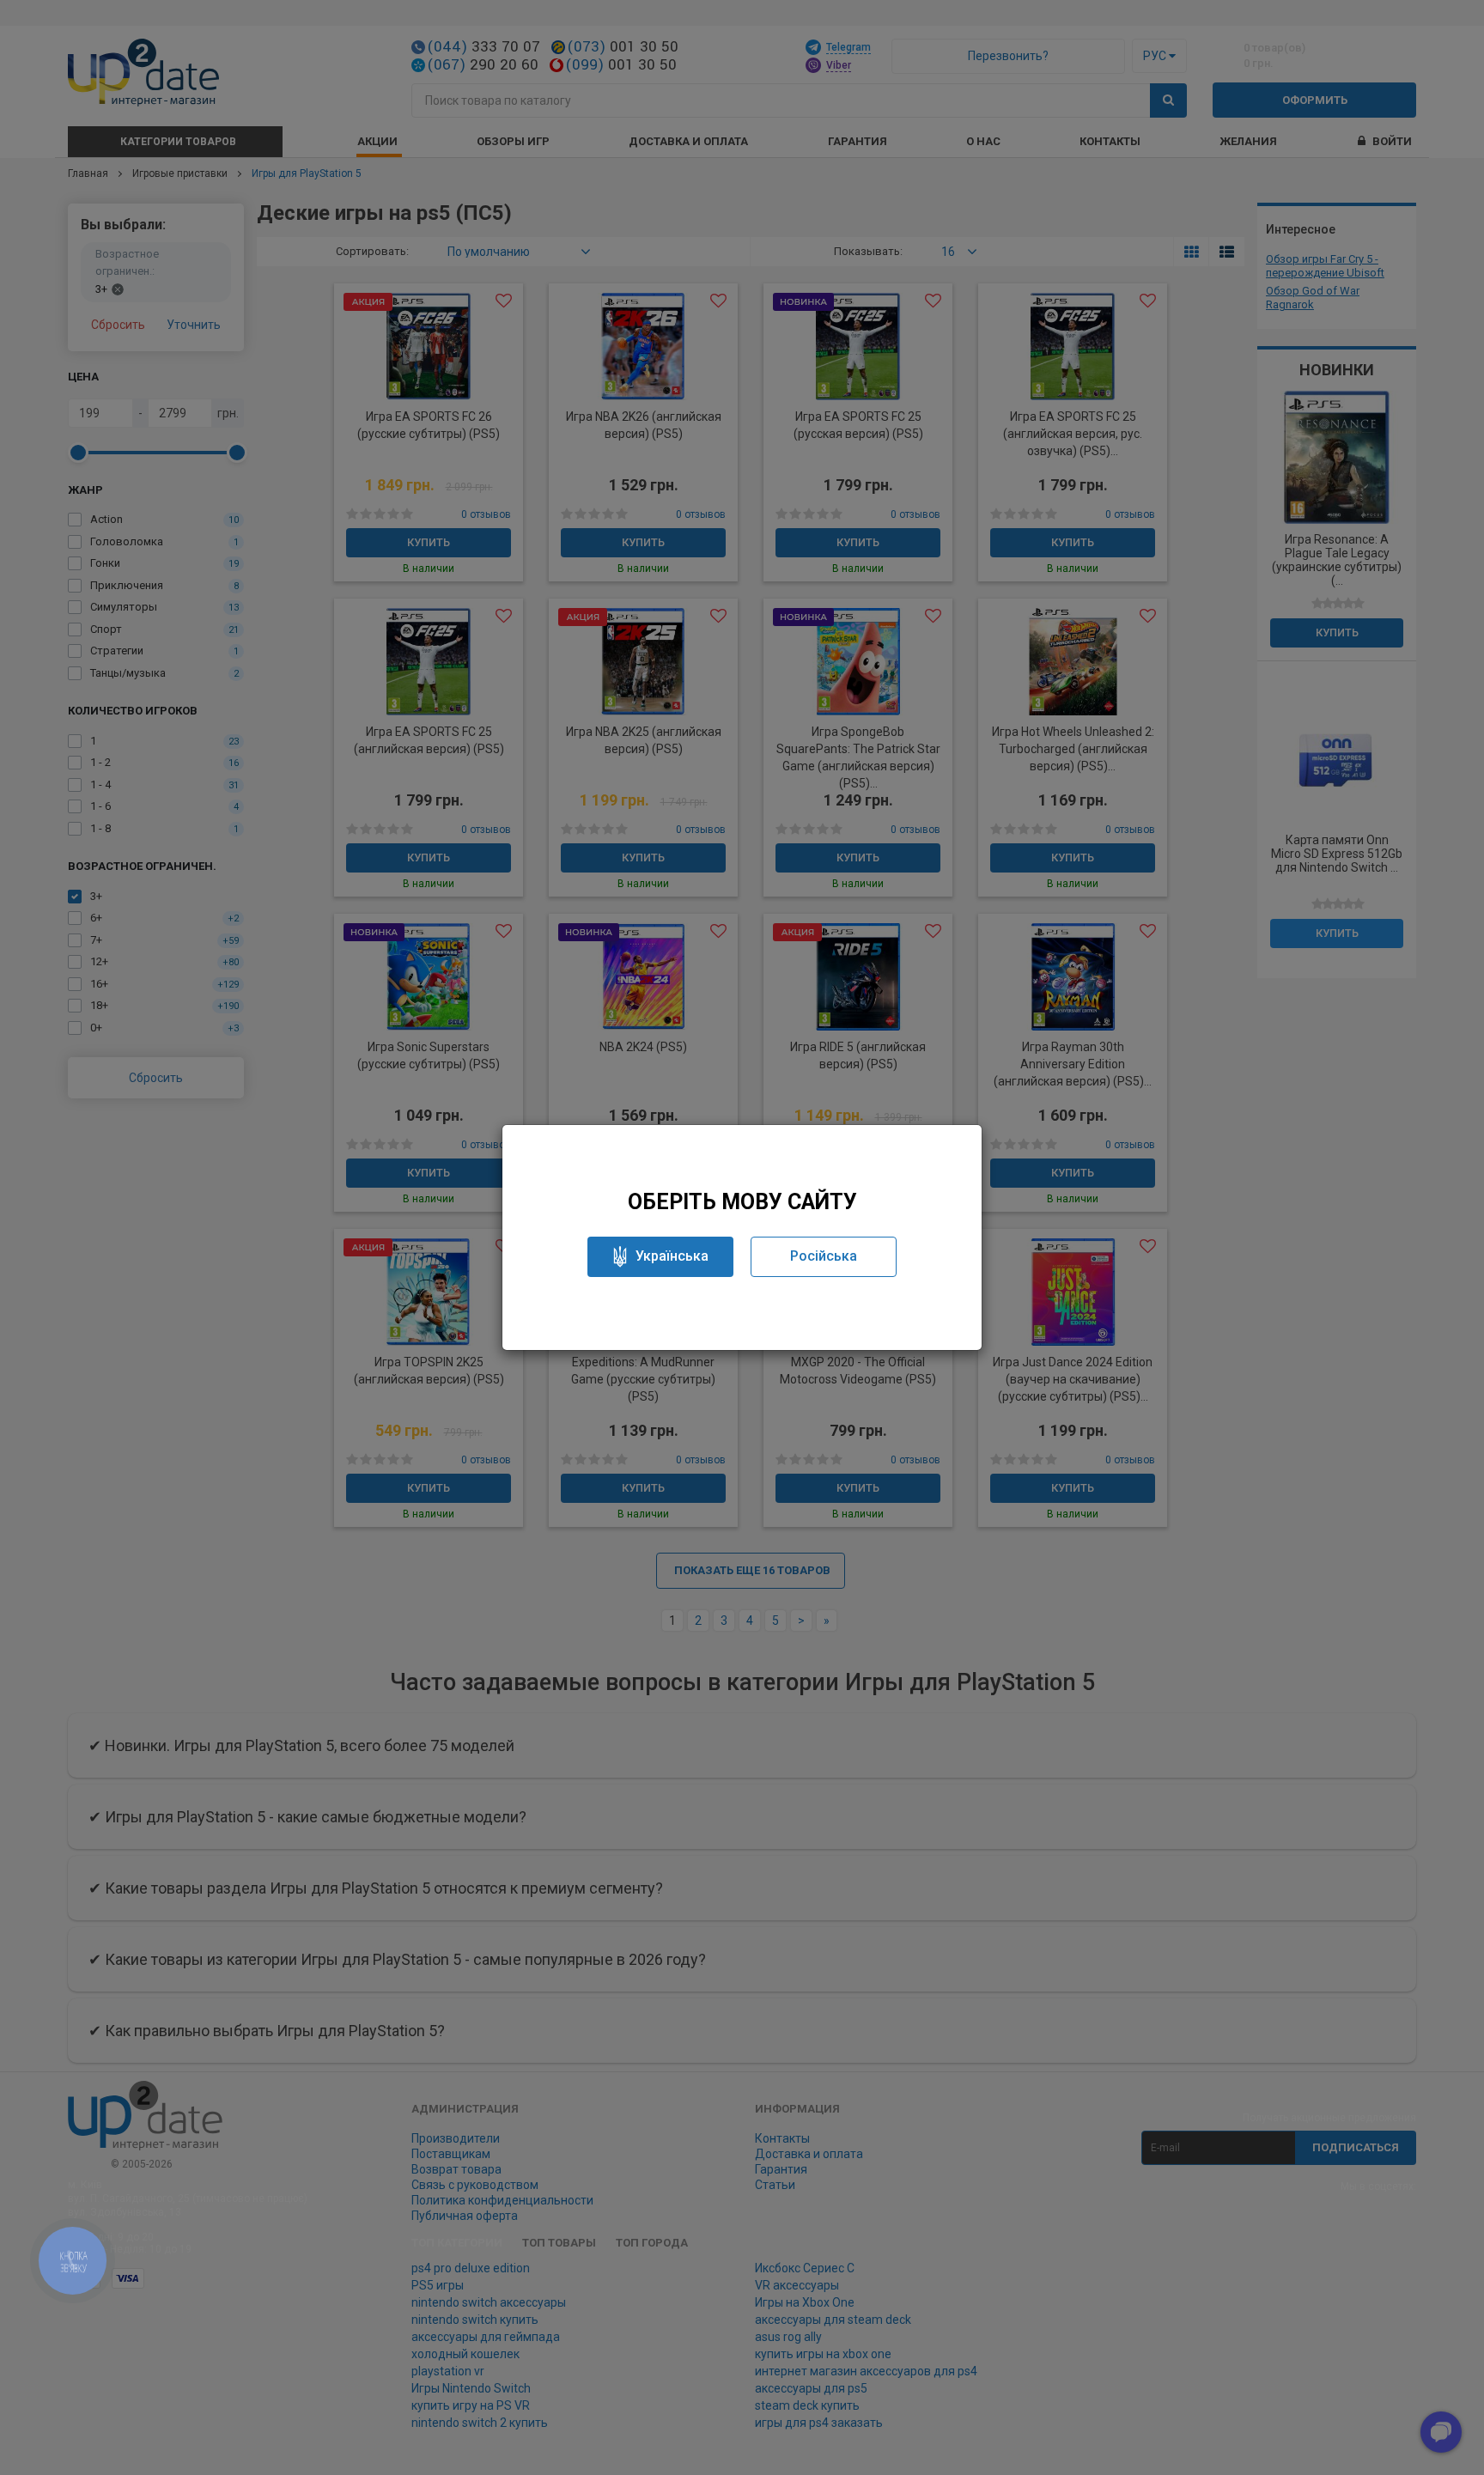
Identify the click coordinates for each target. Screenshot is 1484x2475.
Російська (824, 1256)
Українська (672, 1256)
